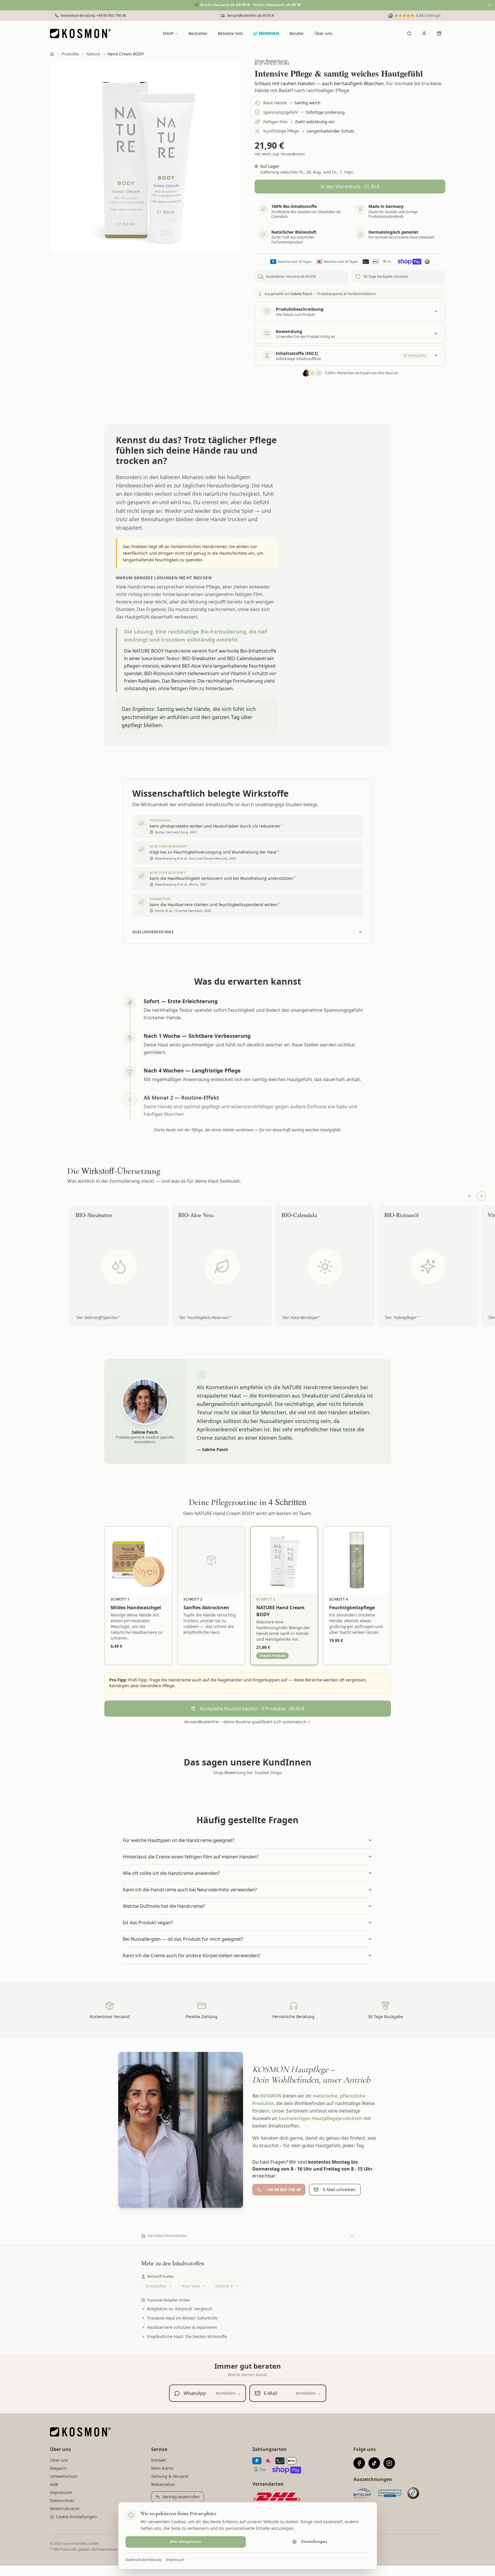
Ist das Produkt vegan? (148, 1923)
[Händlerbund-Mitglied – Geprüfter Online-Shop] (363, 2493)
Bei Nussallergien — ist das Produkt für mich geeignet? (183, 1939)
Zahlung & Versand (170, 2476)
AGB (54, 2484)
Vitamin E (224, 2286)
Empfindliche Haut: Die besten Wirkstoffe (187, 2336)
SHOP (168, 33)
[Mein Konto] (424, 33)
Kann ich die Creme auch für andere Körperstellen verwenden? (191, 1955)
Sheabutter (156, 2286)
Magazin (58, 2468)
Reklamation (163, 2484)
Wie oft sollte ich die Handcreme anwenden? (171, 1873)
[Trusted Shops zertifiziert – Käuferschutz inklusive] (413, 2493)
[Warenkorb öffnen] (439, 33)
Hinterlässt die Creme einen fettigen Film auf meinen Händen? (191, 1857)
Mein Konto (162, 2468)
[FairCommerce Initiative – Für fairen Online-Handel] (390, 2493)
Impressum (175, 2560)
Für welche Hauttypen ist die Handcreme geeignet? (179, 1840)
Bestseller (198, 33)
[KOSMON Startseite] (82, 33)
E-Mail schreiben (339, 2189)
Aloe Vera (191, 2286)
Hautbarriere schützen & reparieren (182, 2327)
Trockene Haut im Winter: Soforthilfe (182, 2318)
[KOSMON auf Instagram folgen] (389, 2463)
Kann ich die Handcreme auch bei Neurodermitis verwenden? (190, 1890)
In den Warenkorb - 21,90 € (350, 187)
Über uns (323, 33)
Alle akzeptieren (186, 2542)
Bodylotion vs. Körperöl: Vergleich (180, 2309)
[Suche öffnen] (409, 33)
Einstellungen (314, 2542)
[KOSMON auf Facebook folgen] (359, 2463)
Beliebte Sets (230, 33)
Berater (297, 33)
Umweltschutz (64, 2476)
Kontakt (158, 2460)
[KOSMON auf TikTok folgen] (374, 2463)
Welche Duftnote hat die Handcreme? (164, 1906)
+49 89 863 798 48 (283, 2189)
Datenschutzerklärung (143, 2560)
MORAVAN (269, 33)
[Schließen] (490, 5)
